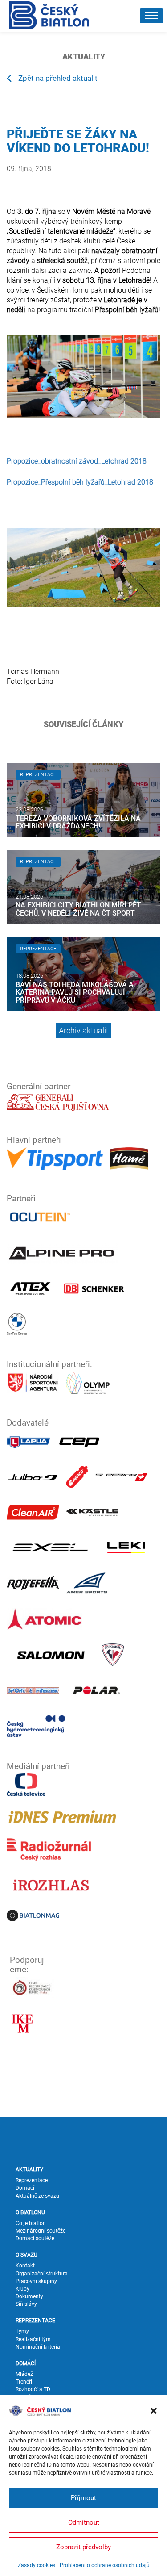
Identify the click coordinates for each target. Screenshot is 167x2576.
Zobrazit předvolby (83, 2547)
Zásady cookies (37, 2565)
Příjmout (83, 2498)
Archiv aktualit (84, 1031)
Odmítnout (84, 2522)
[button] (154, 2411)
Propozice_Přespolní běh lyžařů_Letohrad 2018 (80, 482)
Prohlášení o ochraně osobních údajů (105, 2565)
